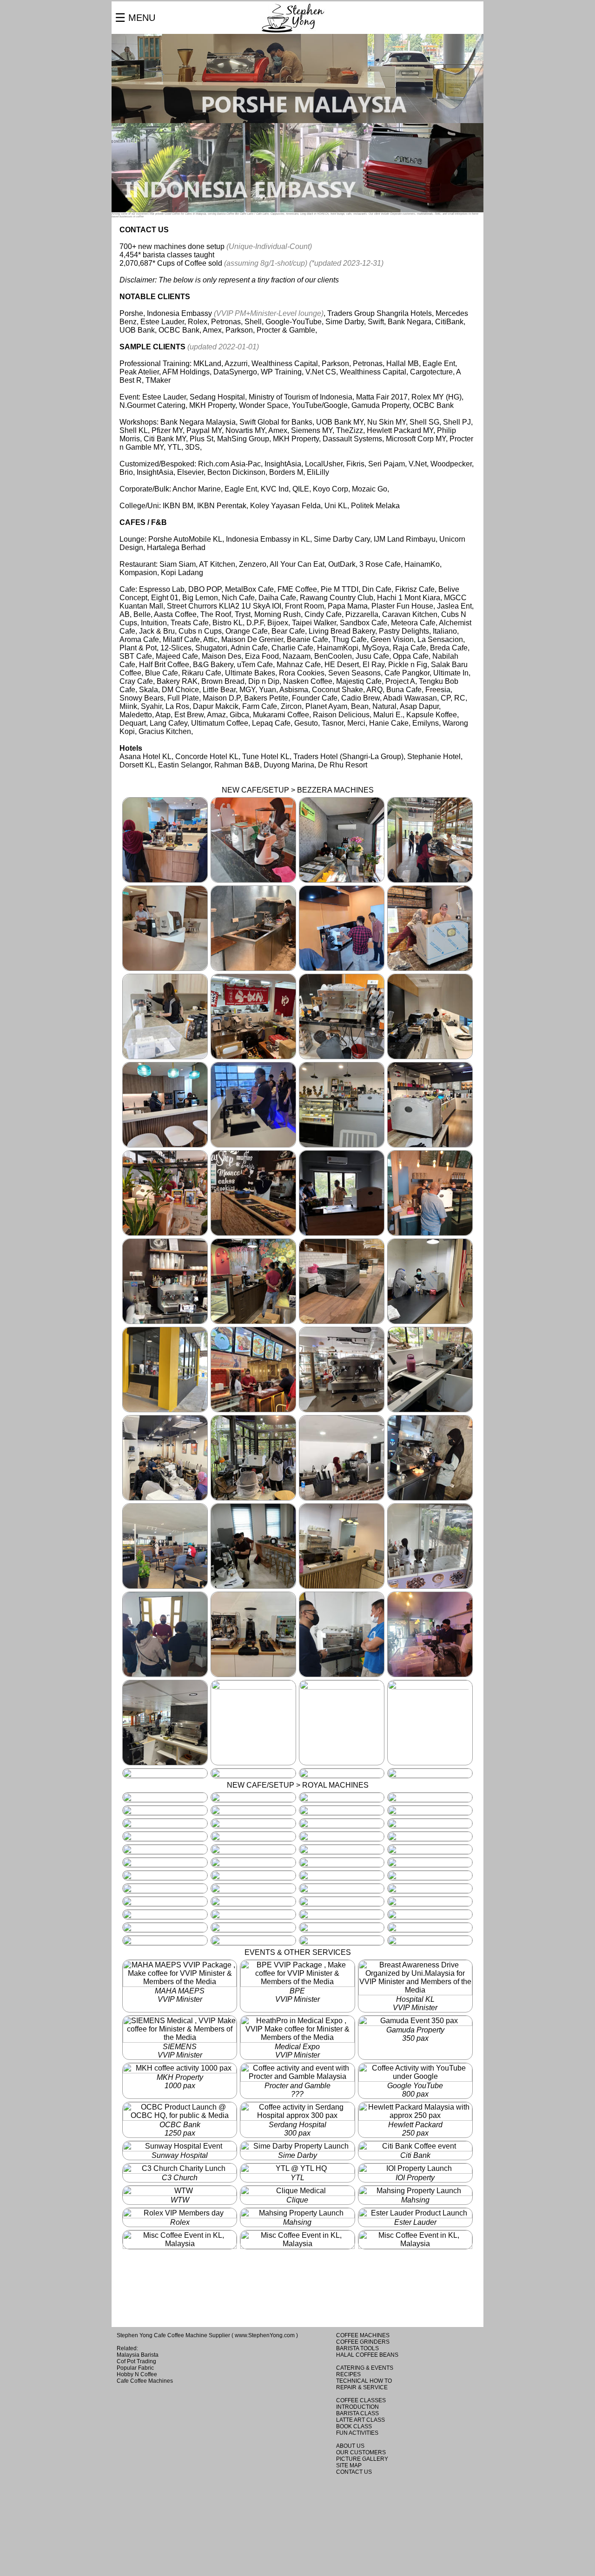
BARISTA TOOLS (357, 2348)
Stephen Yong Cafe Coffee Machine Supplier (173, 2335)
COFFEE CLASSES (361, 2400)
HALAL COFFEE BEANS (367, 2355)
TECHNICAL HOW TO (364, 2381)
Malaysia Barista (138, 2355)
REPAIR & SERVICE (362, 2387)
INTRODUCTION (357, 2407)
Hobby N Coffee (137, 2374)
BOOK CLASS (354, 2426)
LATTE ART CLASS (360, 2420)
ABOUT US (350, 2446)
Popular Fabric (135, 2368)
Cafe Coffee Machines (145, 2381)
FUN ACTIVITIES (357, 2433)
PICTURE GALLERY (362, 2459)
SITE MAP (349, 2465)
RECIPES (348, 2374)
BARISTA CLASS (357, 2413)
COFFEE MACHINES (363, 2335)
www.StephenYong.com (265, 2335)
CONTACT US (354, 2472)
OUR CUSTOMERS (361, 2452)
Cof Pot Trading (136, 2361)
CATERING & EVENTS (365, 2368)
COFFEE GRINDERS (363, 2342)
